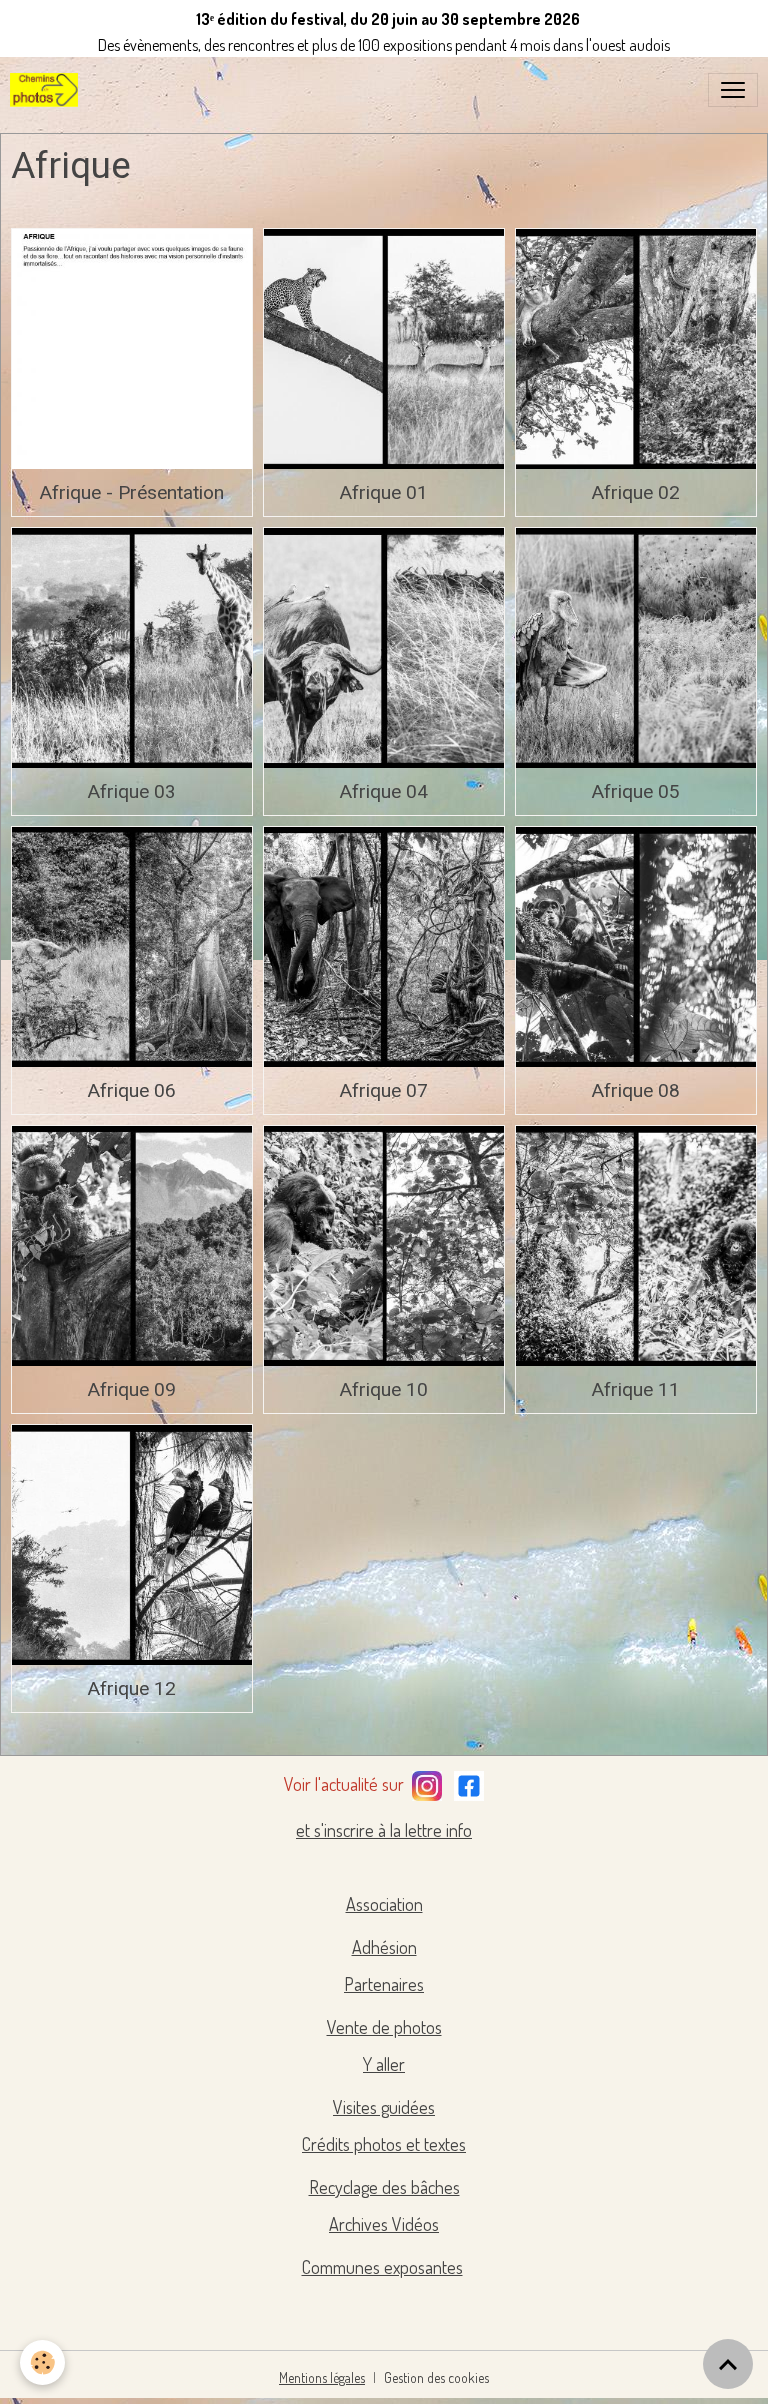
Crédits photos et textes (384, 2144)
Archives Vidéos (384, 2224)
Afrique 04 (383, 791)
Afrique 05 (635, 791)
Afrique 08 (635, 1090)
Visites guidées (384, 2107)
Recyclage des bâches (384, 2187)
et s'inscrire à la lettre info (384, 1830)
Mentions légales (322, 2377)
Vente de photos (384, 2027)
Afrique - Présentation (131, 492)
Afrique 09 (131, 1389)
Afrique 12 (131, 1688)
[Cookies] (42, 2362)
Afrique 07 (383, 1090)
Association (384, 1904)
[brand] (48, 90)
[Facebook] (469, 1782)
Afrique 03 (131, 791)
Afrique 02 (635, 492)
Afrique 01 (383, 492)
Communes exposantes (382, 2267)
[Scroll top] (728, 2364)
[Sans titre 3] (427, 1782)
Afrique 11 (635, 1389)
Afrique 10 (383, 1389)
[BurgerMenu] (733, 90)
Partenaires (384, 1984)
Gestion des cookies (436, 2377)
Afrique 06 (131, 1090)
